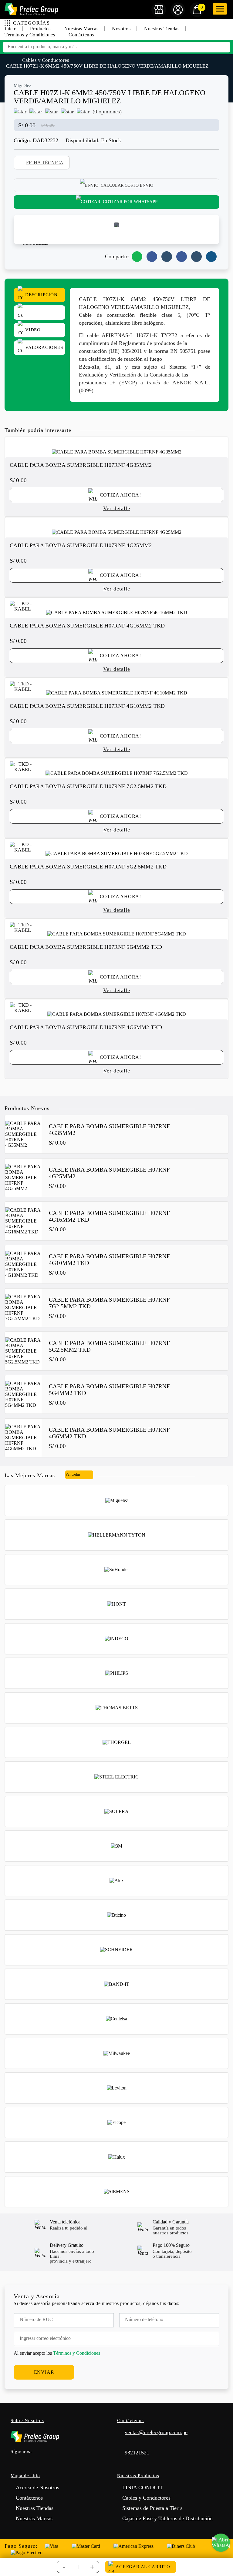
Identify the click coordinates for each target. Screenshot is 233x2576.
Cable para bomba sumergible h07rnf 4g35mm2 (81, 465)
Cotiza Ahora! (120, 495)
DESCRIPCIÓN (41, 295)
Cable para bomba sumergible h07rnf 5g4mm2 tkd (86, 947)
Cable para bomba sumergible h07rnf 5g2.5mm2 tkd (88, 867)
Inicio (10, 29)
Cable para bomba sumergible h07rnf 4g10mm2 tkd (87, 706)
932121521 (137, 2453)
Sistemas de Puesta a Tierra (152, 2508)
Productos (40, 29)
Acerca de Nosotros (37, 2487)
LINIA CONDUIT (143, 2487)
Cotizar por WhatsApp (130, 202)
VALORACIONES (44, 347)
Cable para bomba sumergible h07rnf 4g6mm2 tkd (86, 1027)
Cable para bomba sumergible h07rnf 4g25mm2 (81, 545)
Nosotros (121, 29)
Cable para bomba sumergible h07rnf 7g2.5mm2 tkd (88, 786)
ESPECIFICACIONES (39, 313)
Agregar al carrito (143, 2567)
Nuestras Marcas (81, 29)
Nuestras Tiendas (162, 29)
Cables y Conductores (46, 60)
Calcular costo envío (127, 185)
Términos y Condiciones (30, 35)
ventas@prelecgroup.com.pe (156, 2432)
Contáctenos (81, 35)
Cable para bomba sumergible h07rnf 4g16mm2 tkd (87, 626)
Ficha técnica (45, 163)
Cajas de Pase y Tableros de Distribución (167, 2518)
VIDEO (33, 330)
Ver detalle (117, 508)
